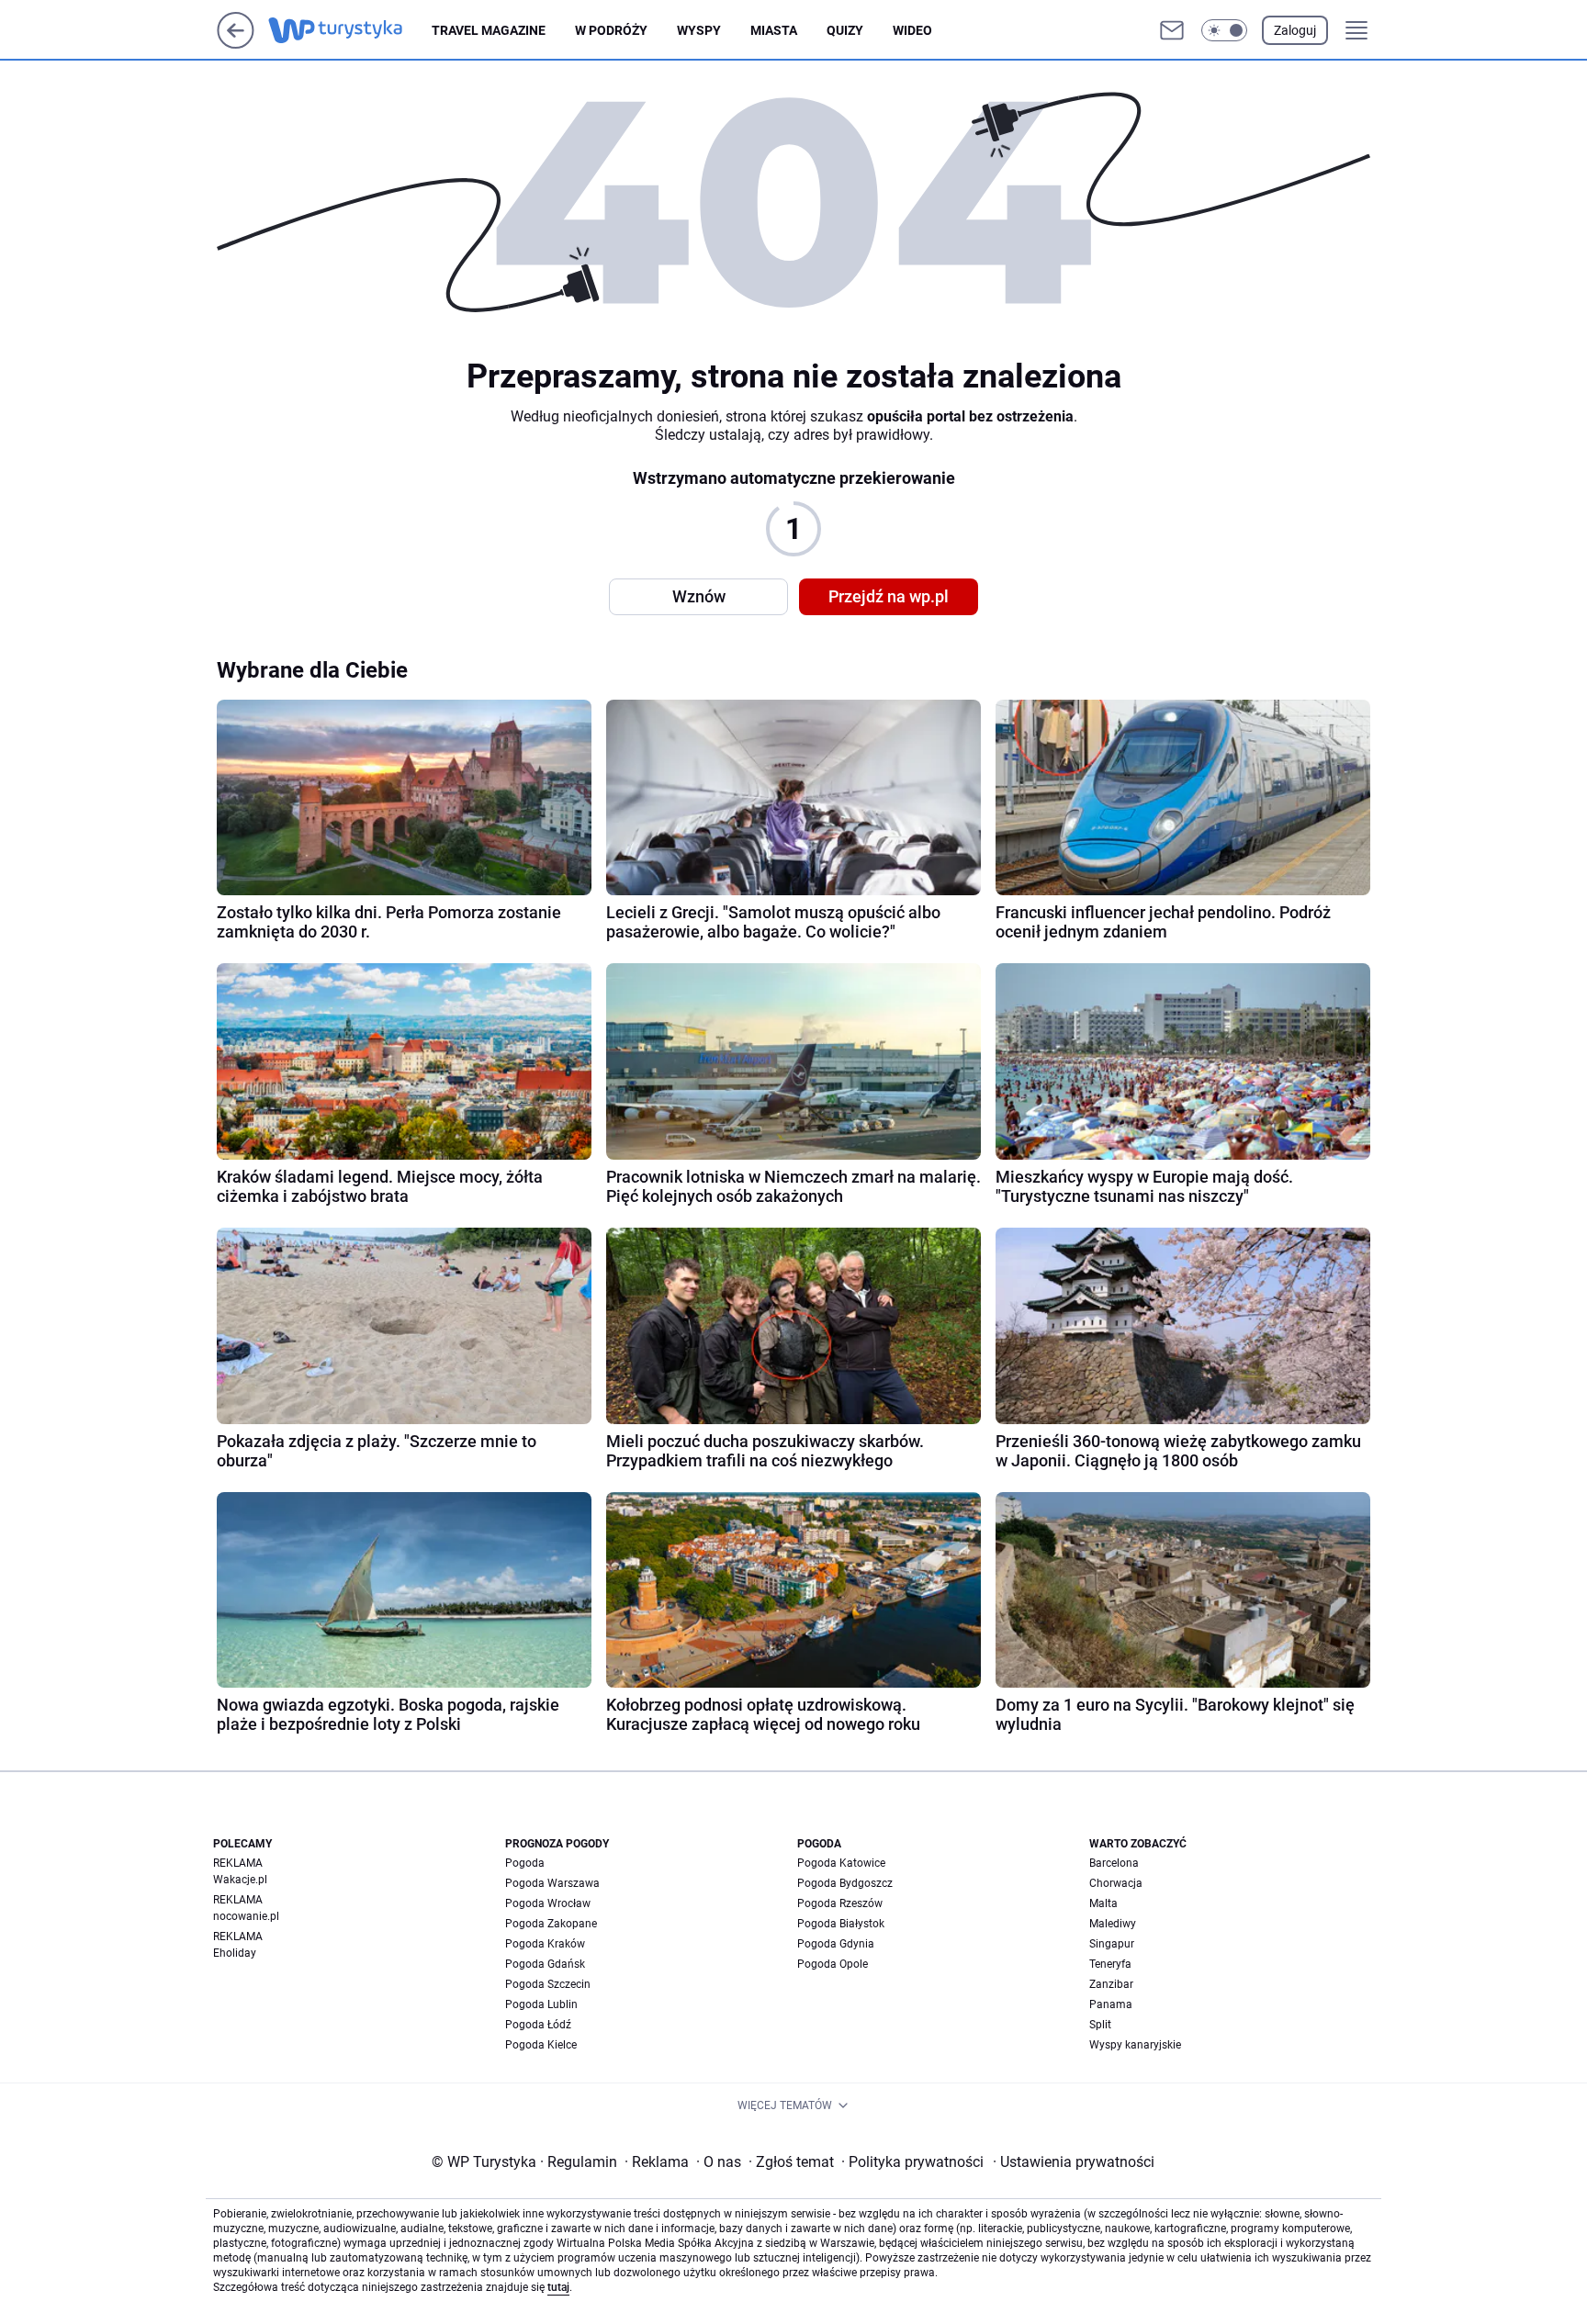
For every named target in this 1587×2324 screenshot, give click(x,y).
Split (1100, 2025)
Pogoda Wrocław (548, 1903)
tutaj (558, 2287)
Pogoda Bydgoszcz (845, 1883)
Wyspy (699, 30)
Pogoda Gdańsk (545, 1964)
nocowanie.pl (246, 1916)
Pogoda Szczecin (548, 1984)
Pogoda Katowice (841, 1863)
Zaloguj (1295, 30)
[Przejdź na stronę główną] (236, 44)
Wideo (912, 30)
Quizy (845, 30)
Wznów (699, 596)
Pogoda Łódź (538, 2025)
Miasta (774, 30)
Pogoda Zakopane (551, 1924)
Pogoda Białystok (841, 1924)
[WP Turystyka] (350, 30)
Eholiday (235, 1953)
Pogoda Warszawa (552, 1883)
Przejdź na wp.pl (889, 596)
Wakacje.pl (240, 1880)
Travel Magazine (489, 30)
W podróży (611, 30)
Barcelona (1114, 1863)
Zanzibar (1111, 1984)
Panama (1111, 2004)
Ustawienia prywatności (1074, 2162)
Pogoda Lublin (541, 2004)
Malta (1103, 1903)
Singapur (1112, 1944)
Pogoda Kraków (545, 1944)
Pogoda (525, 1863)
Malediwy (1113, 1924)
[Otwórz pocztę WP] (1172, 30)
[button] (1224, 30)
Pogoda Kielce (541, 2045)
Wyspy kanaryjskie (1135, 2045)
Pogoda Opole (833, 1964)
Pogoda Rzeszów (840, 1903)
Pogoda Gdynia (836, 1944)
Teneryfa (1110, 1964)
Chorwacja (1116, 1883)
